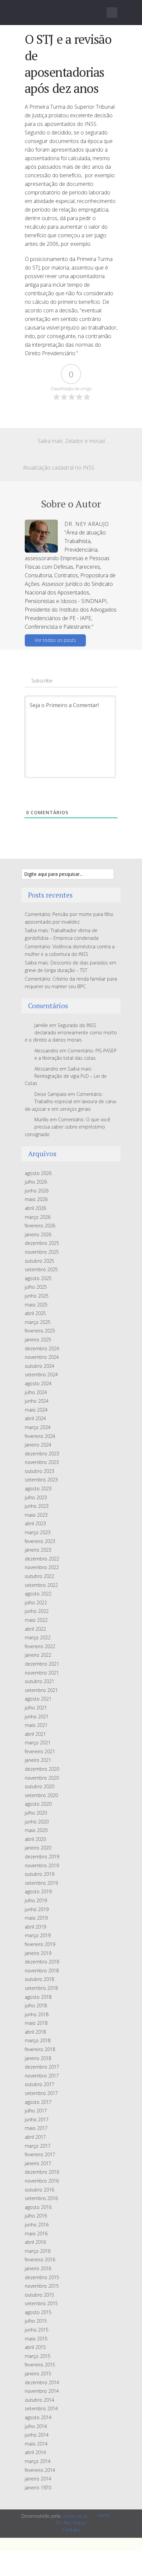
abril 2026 (35, 1208)
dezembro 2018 (42, 1962)
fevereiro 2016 (40, 2260)
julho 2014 (36, 2426)
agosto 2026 (38, 1173)
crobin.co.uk (75, 2516)
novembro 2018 (42, 1971)
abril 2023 (35, 1523)
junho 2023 (37, 1506)
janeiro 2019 (38, 1953)
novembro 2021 (42, 1673)
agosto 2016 (38, 2207)
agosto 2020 (38, 1804)
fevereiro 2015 (40, 2365)
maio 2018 (36, 2023)
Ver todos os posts (55, 640)
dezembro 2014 (42, 2382)
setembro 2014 (41, 2408)
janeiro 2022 (38, 1655)
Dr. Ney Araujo (71, 2522)
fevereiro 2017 (40, 2154)
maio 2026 (36, 1199)
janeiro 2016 (38, 2268)
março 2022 (38, 1637)
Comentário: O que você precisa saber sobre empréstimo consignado (68, 1127)
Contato (71, 2530)
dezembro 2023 (42, 1454)
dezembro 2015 (42, 2277)
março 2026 (38, 1217)
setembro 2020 (41, 1795)
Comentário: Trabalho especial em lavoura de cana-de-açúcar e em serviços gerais (71, 1102)
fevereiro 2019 (40, 1944)
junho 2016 (37, 2225)
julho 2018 (36, 2005)
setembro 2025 (41, 1269)
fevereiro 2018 (40, 2049)
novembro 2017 (42, 2076)
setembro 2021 (41, 1690)
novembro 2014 (42, 2391)
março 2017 (38, 2146)
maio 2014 (36, 2444)
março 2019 (38, 1935)
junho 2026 (37, 1191)
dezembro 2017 (42, 2067)
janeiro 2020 (38, 1848)
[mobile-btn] (112, 13)
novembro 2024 (42, 1357)
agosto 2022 (38, 1594)
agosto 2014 (38, 2417)
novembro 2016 (42, 2181)
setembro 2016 (41, 2198)
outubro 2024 (39, 1366)
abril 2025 (35, 1313)
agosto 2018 (38, 1997)
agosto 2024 (38, 1383)
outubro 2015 (39, 2295)
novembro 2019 (42, 1865)
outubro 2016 (39, 2190)
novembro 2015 (42, 2286)
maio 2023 (36, 1515)
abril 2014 (35, 2452)
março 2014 (38, 2461)
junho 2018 (37, 2014)
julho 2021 (36, 1708)
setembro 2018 (41, 1988)
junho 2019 (37, 1909)
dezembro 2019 (42, 1857)
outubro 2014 (39, 2400)
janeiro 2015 (38, 2374)
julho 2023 (36, 1497)
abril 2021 (35, 1734)
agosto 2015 (38, 2312)
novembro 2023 (42, 1462)
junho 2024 (37, 1401)
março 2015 (38, 2356)
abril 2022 (35, 1629)
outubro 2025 (39, 1261)
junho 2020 (37, 1822)
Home (104, 2515)
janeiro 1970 (38, 2488)
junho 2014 (37, 2435)
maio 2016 (36, 2233)
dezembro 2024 (42, 1348)
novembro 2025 (42, 1252)
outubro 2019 (39, 1874)
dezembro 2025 (42, 1243)
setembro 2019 (41, 1883)
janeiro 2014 (38, 2479)
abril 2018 (35, 2032)
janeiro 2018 (38, 2058)
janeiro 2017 (38, 2163)
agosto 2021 (38, 1699)
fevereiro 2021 (40, 1751)
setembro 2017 (41, 2093)
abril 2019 (35, 1927)
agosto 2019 (38, 1891)
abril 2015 (35, 2347)
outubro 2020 (39, 1786)
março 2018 (38, 2040)
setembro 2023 (41, 1480)
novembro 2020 (42, 1778)
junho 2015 (37, 2330)
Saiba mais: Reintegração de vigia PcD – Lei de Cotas (66, 1076)
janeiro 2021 (38, 1760)
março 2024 (38, 1427)
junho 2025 (37, 1296)
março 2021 (38, 1743)
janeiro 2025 (38, 1340)
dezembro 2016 (42, 2172)
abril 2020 (35, 1839)
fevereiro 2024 (40, 1436)
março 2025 (38, 1322)
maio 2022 (36, 1620)
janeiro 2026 (38, 1234)
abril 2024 (35, 1418)
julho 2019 (36, 1900)
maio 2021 (36, 1725)
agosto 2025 (38, 1278)
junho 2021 (37, 1717)
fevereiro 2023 (40, 1541)
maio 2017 (36, 2128)
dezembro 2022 (42, 1559)
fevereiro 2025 (40, 1331)
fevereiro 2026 (40, 1226)
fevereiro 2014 (40, 2470)
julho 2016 (36, 2216)
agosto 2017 (38, 2102)
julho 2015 (36, 2321)
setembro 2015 (41, 2303)
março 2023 (38, 1532)
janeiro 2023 (38, 1550)
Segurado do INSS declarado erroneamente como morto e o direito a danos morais (71, 1033)
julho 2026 (36, 1182)
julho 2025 (36, 1287)
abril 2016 (35, 2242)
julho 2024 (36, 1392)
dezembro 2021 (42, 1664)
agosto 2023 (38, 1488)
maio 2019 (36, 1918)
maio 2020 (36, 1830)
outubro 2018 (39, 1979)
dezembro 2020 (42, 1769)
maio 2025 (36, 1305)
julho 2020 (36, 1813)
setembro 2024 (41, 1374)
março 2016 (38, 2251)
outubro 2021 (39, 1681)
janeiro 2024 (38, 1445)
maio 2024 (36, 1410)
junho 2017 (37, 2119)
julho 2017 (36, 2111)
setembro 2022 (41, 1585)
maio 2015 (36, 2339)
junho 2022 (37, 1611)
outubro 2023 (39, 1471)
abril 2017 (35, 2137)
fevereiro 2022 (40, 1646)
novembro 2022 (42, 1567)
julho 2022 (36, 1603)
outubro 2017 (39, 2084)
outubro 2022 (39, 1576)
